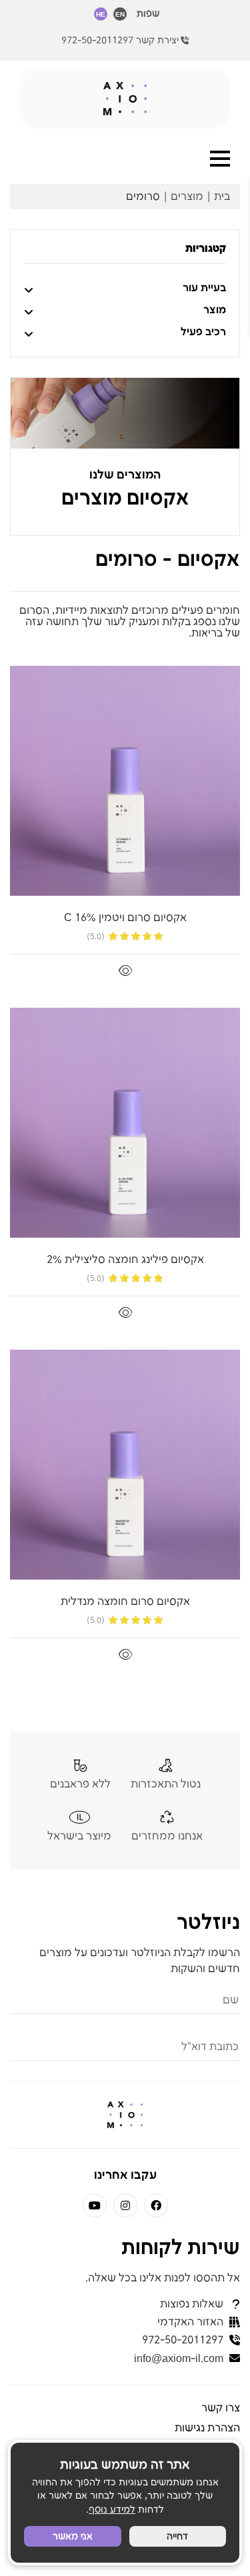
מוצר (215, 310)
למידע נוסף (112, 2510)
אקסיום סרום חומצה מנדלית (125, 1602)
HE (101, 15)
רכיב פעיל (203, 332)
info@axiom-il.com (179, 2359)
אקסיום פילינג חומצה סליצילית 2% (125, 1260)
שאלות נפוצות (192, 2304)
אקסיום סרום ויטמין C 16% (125, 918)
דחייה (177, 2536)
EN (120, 15)
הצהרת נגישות (207, 2428)
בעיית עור (204, 288)
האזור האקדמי (190, 2322)
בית (222, 197)
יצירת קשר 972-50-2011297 (120, 40)
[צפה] (125, 971)
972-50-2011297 (183, 2340)
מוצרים (187, 197)
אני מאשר (73, 2536)
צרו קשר (221, 2408)
